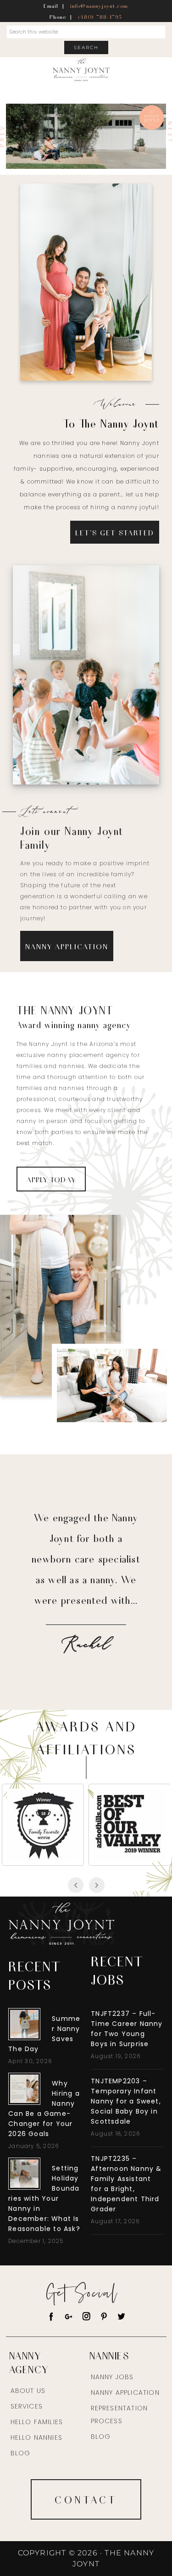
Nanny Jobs (86, 680)
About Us (28, 2391)
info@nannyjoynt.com (99, 6)
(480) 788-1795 (100, 17)
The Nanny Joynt (81, 71)
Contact (86, 2499)
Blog (21, 2453)
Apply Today (51, 1179)
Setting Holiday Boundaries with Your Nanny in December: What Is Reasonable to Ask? (44, 2198)
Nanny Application (125, 2392)
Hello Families (37, 2422)
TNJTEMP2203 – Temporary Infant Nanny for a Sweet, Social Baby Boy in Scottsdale (126, 2101)
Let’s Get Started (115, 532)
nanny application (67, 946)
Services (27, 2406)
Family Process (97, 288)
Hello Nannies (37, 2437)
